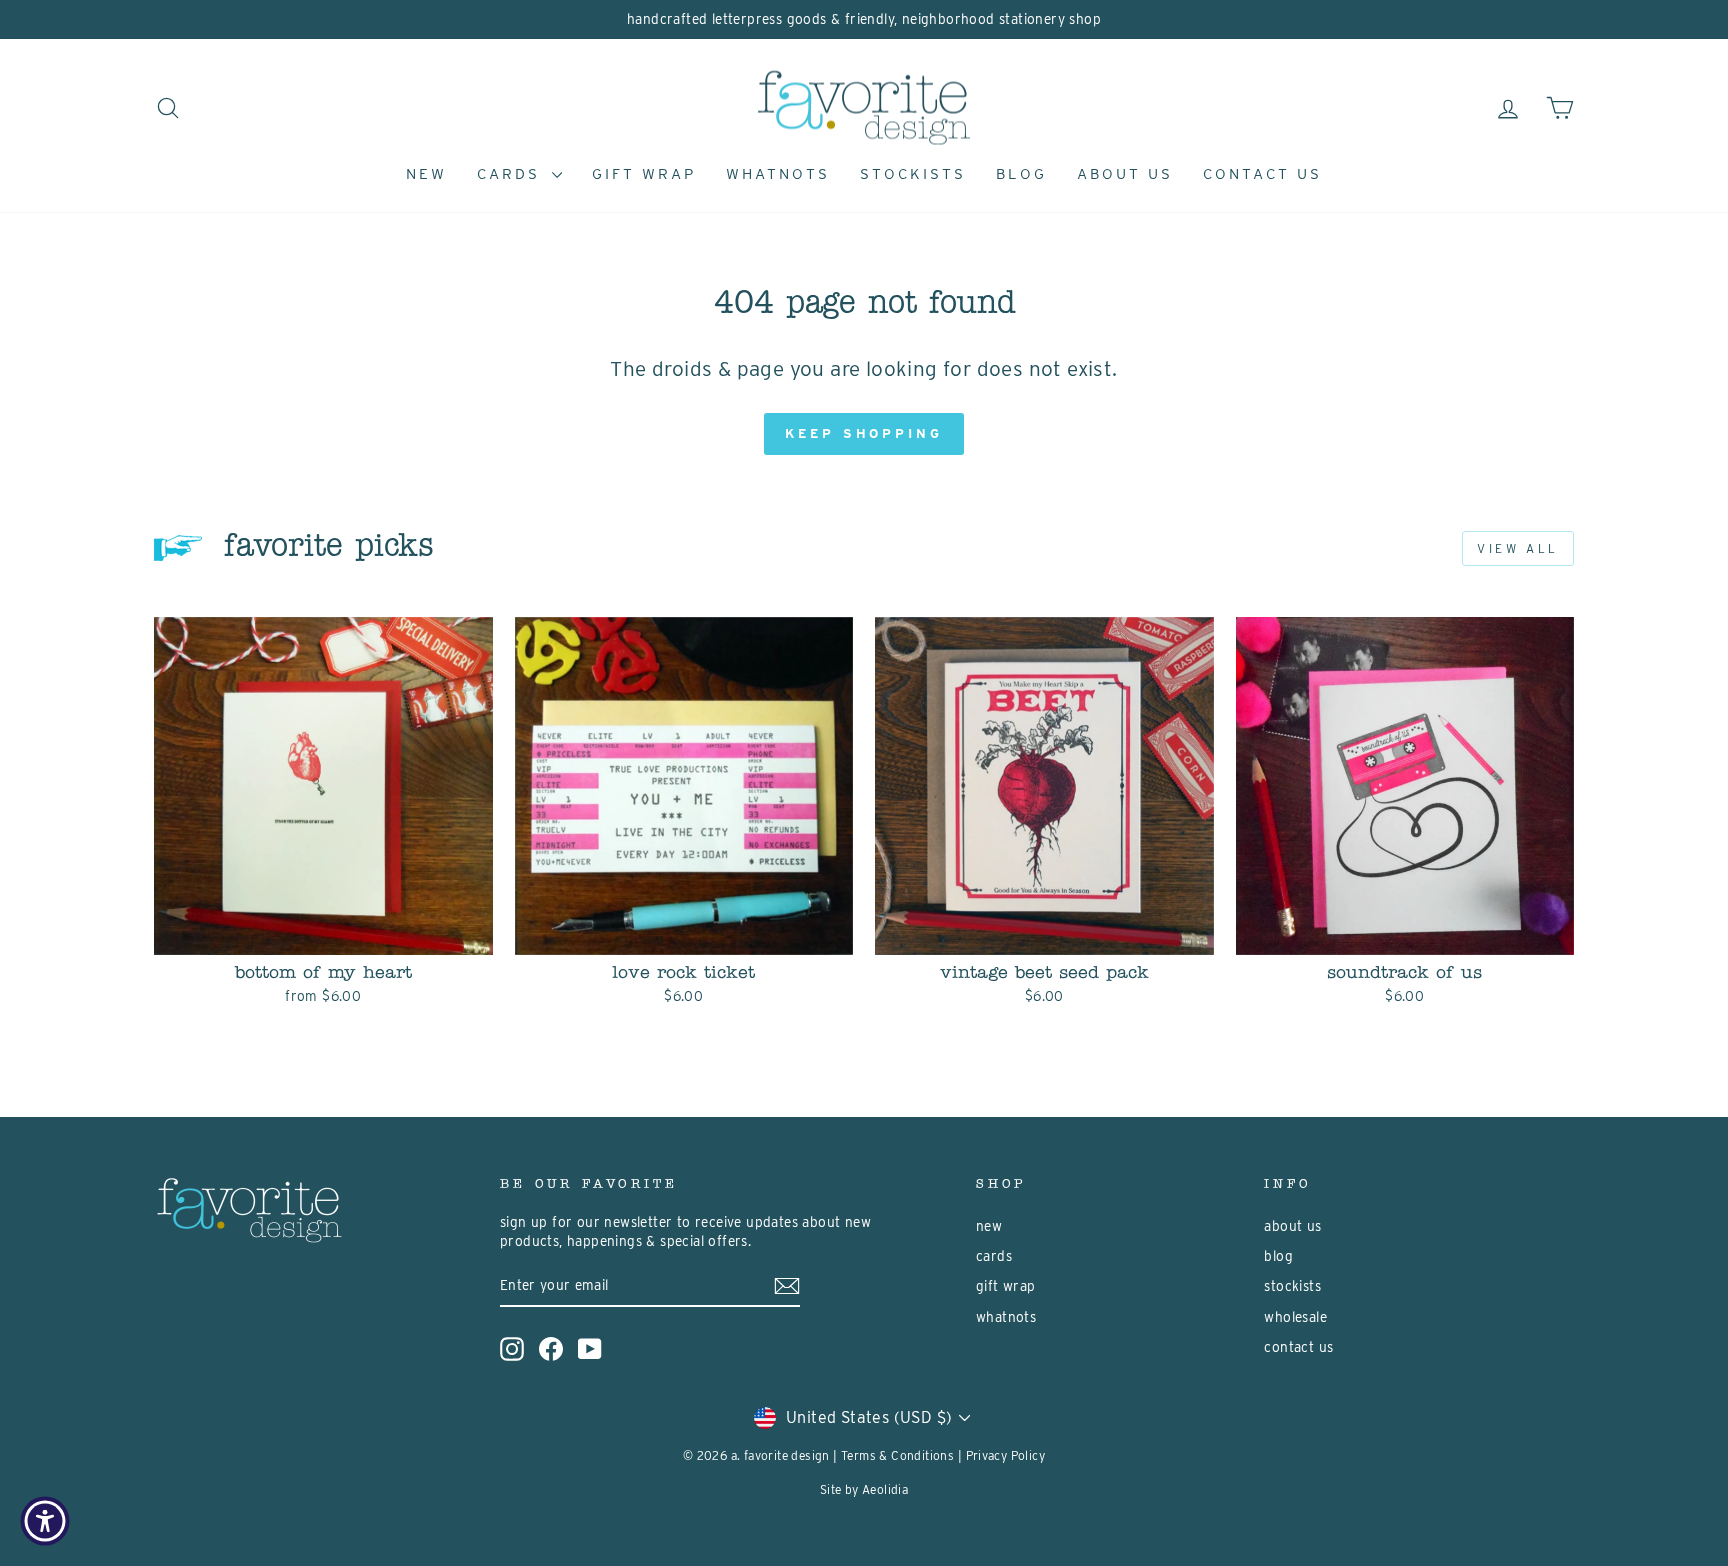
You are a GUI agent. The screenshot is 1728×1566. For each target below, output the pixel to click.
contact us (1262, 174)
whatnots (778, 174)
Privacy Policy (1006, 1455)
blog (1021, 174)
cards (512, 174)
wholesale (1295, 1317)
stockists (913, 174)
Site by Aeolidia (864, 1489)
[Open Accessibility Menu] (45, 1521)
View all (1518, 548)
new (426, 174)
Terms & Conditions (897, 1455)
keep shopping (864, 433)
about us (1125, 174)
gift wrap (644, 174)
